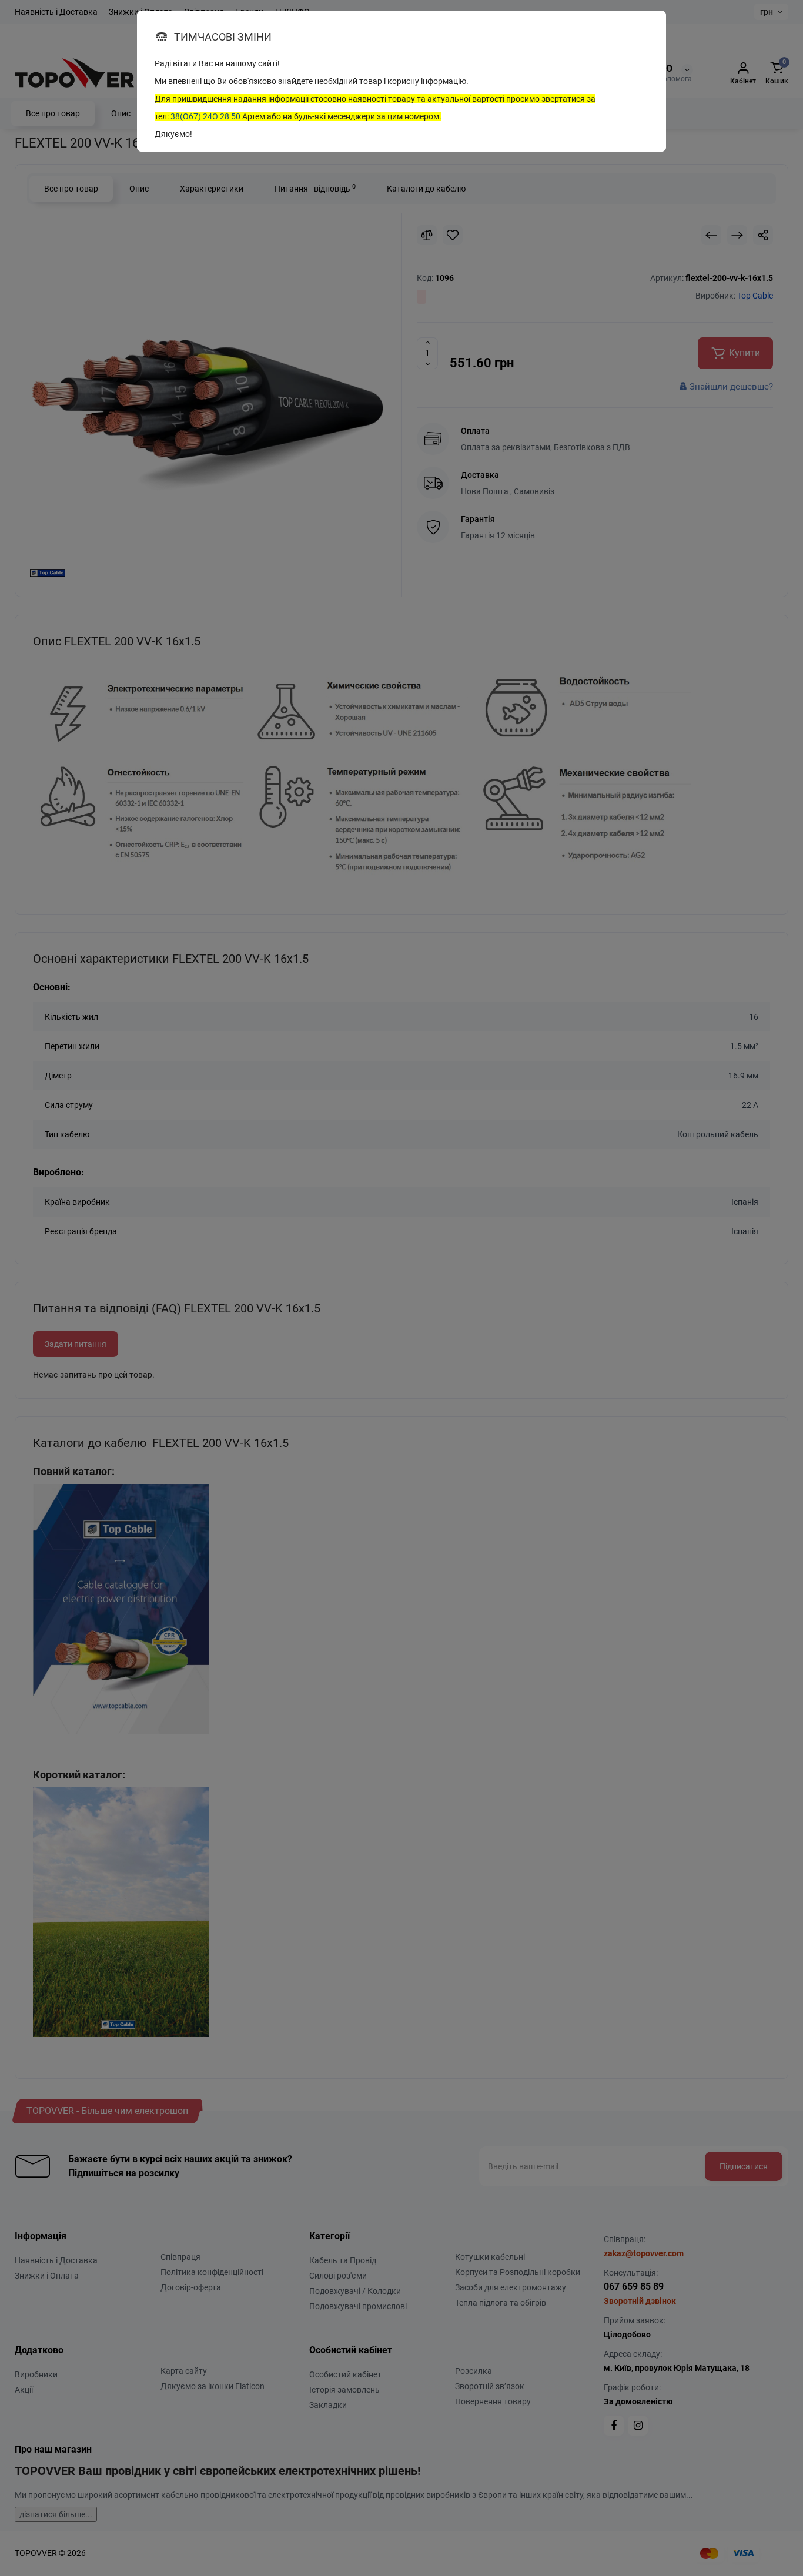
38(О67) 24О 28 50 (205, 116)
